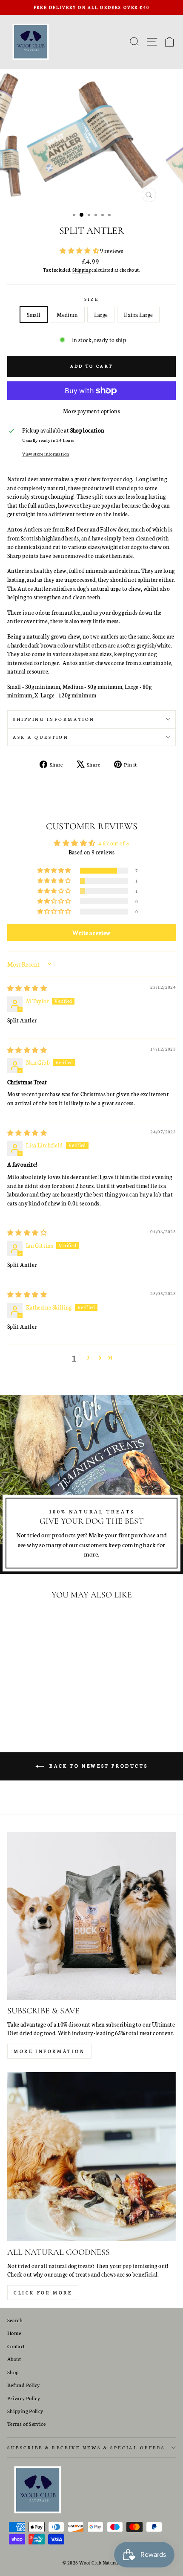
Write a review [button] (91, 932)
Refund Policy (24, 2385)
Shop (13, 2372)
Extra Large (138, 314)
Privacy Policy (24, 2398)
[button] (80, 250)
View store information (46, 454)
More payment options (91, 411)
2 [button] (88, 1358)
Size (91, 299)
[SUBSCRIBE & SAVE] (91, 1916)
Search (15, 2320)
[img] (27, 988)
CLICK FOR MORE (43, 2293)
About (14, 2359)
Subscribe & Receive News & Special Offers (86, 2447)
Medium (67, 314)
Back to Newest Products (97, 1766)
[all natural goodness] (91, 2157)
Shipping (81, 270)
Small (34, 314)
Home (14, 2333)
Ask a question (41, 737)
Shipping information (54, 719)
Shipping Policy (25, 2411)
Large (101, 314)
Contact (16, 2346)
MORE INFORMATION (49, 2051)
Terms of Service (26, 2424)
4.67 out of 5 (114, 843)
